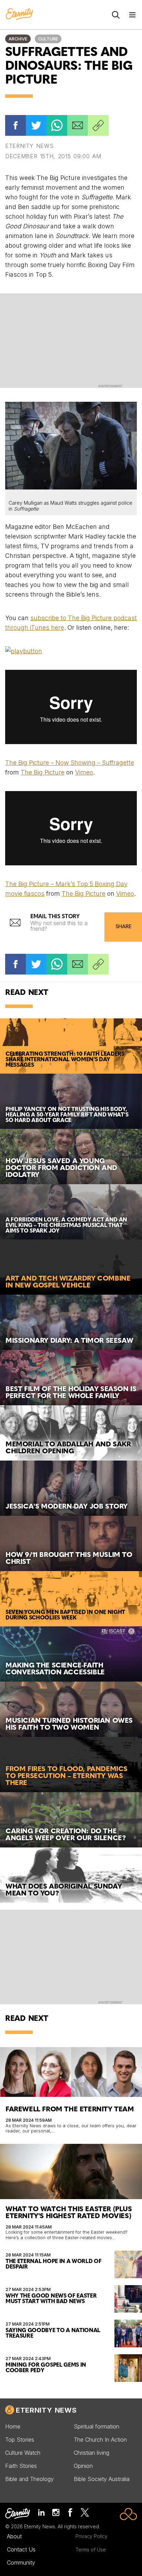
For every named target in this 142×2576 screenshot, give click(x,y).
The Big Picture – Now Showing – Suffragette (70, 763)
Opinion (83, 2466)
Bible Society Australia (102, 2479)
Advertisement (110, 386)
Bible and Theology (29, 2479)
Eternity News (46, 2410)
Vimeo (84, 772)
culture (48, 39)
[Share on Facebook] (16, 125)
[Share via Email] (78, 125)
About (14, 2536)
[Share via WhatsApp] (57, 125)
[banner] (19, 15)
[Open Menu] (132, 15)
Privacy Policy (92, 2536)
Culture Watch (23, 2453)
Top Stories (20, 2440)
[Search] (116, 15)
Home (13, 2426)
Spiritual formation (97, 2426)
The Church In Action (100, 2440)
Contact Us (21, 2549)
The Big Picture (43, 772)
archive (18, 39)
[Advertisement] (71, 340)
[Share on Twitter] (36, 125)
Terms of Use (91, 2550)
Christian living (92, 2453)
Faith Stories (21, 2466)
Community (21, 2563)
